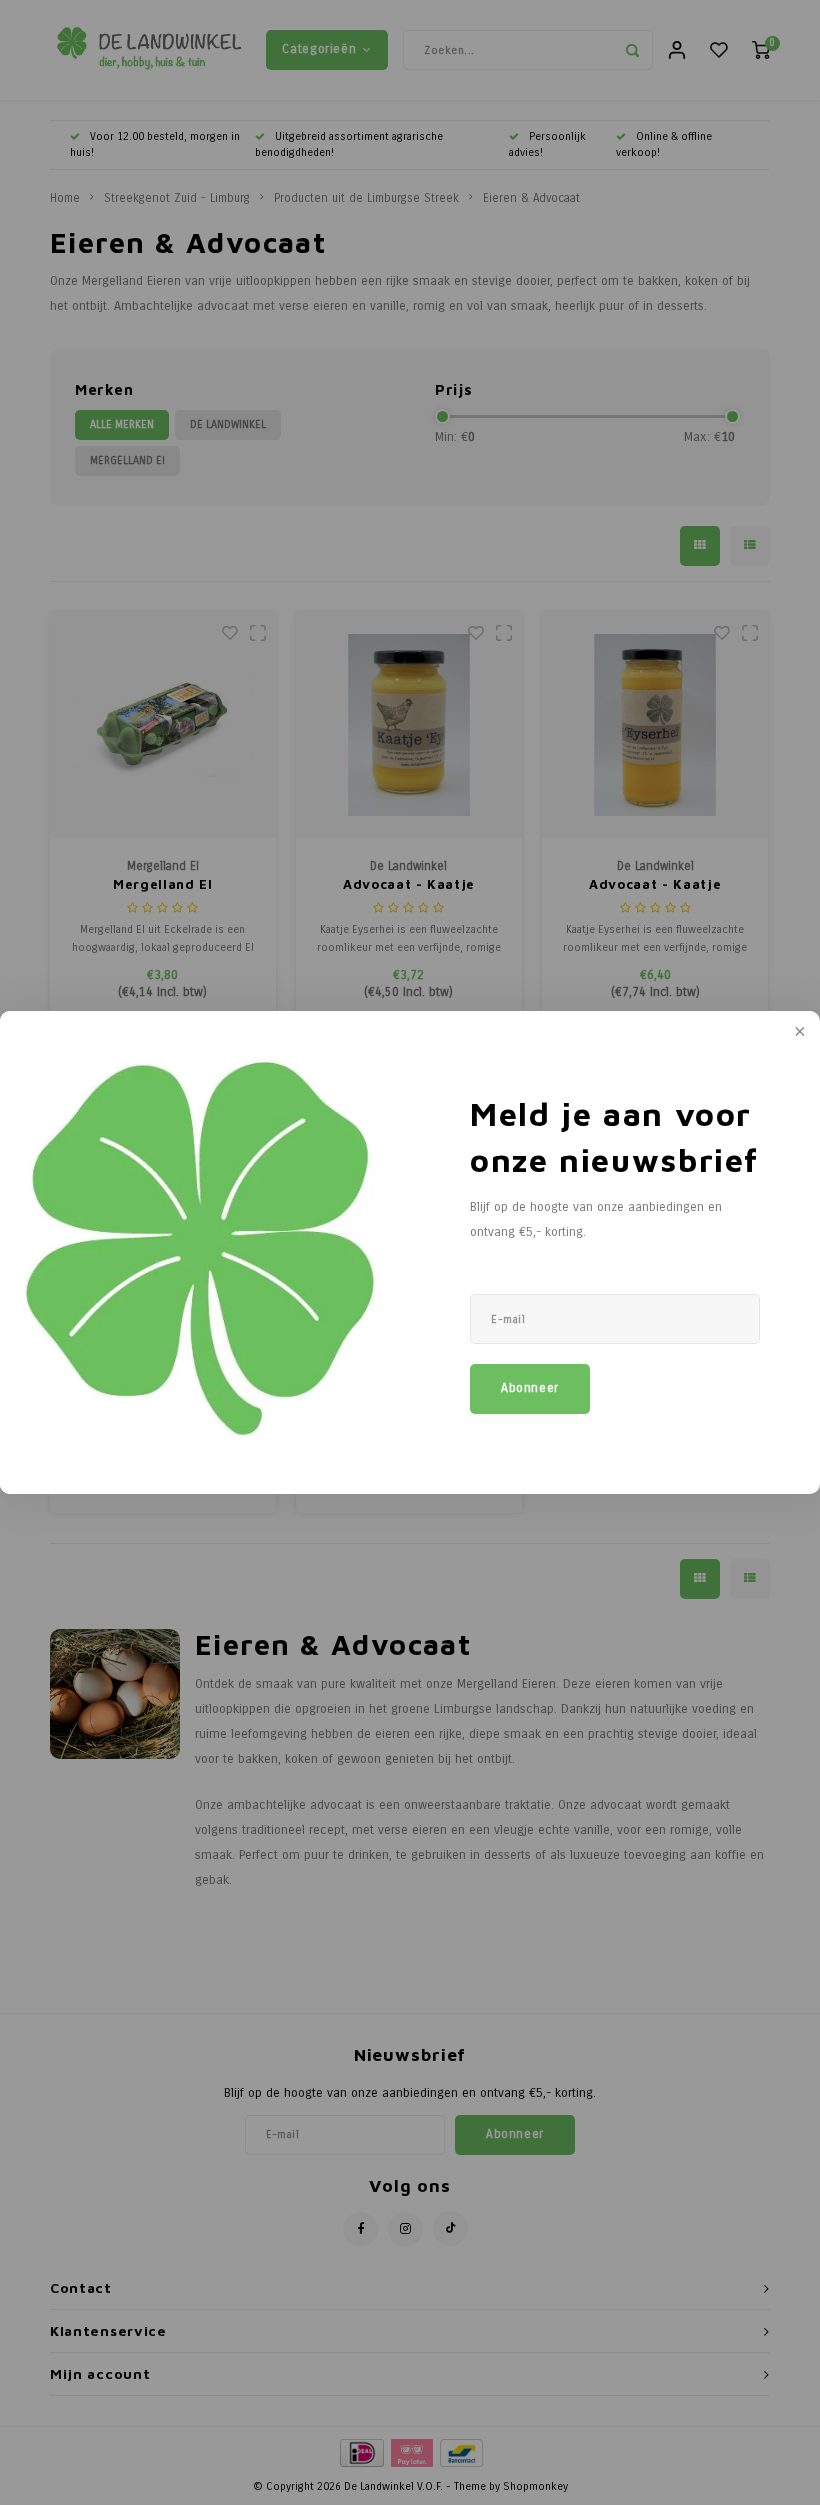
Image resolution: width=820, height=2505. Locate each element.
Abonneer (530, 1388)
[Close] (798, 1033)
